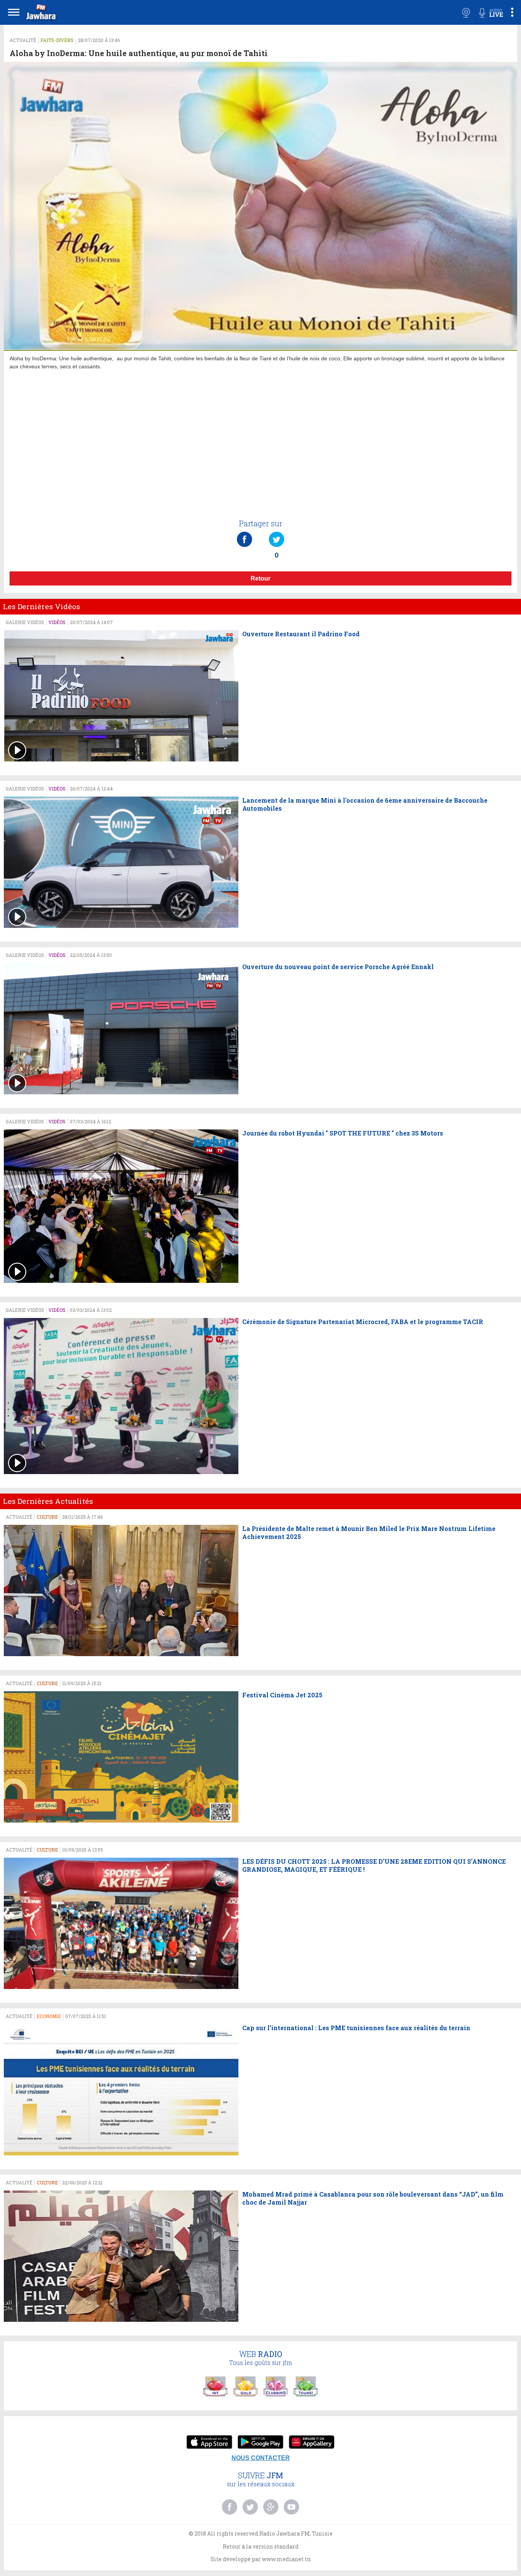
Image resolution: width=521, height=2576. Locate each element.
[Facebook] (244, 532)
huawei (312, 2443)
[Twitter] (277, 532)
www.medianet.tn (286, 2559)
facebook (230, 2507)
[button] (40, 14)
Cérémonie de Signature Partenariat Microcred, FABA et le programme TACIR (363, 1322)
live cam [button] (466, 13)
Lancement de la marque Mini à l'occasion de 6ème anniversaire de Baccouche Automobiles (365, 804)
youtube (291, 2507)
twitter (250, 2507)
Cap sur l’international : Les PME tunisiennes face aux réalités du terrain (356, 2028)
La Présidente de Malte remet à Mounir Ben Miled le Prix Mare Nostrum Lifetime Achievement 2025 (369, 1533)
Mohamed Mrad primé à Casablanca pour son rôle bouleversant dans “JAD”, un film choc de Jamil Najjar (373, 2198)
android (260, 2443)
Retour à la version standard (261, 2546)
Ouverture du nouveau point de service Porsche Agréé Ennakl (338, 967)
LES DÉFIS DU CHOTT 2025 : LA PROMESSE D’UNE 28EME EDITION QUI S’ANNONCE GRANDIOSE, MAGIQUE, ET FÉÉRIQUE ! (374, 1865)
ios (209, 2443)
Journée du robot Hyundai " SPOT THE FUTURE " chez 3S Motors (343, 1133)
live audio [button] (491, 13)
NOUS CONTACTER (261, 2458)
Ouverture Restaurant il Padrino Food (301, 634)
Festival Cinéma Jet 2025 (282, 1695)
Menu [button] (14, 12)
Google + (271, 2507)
